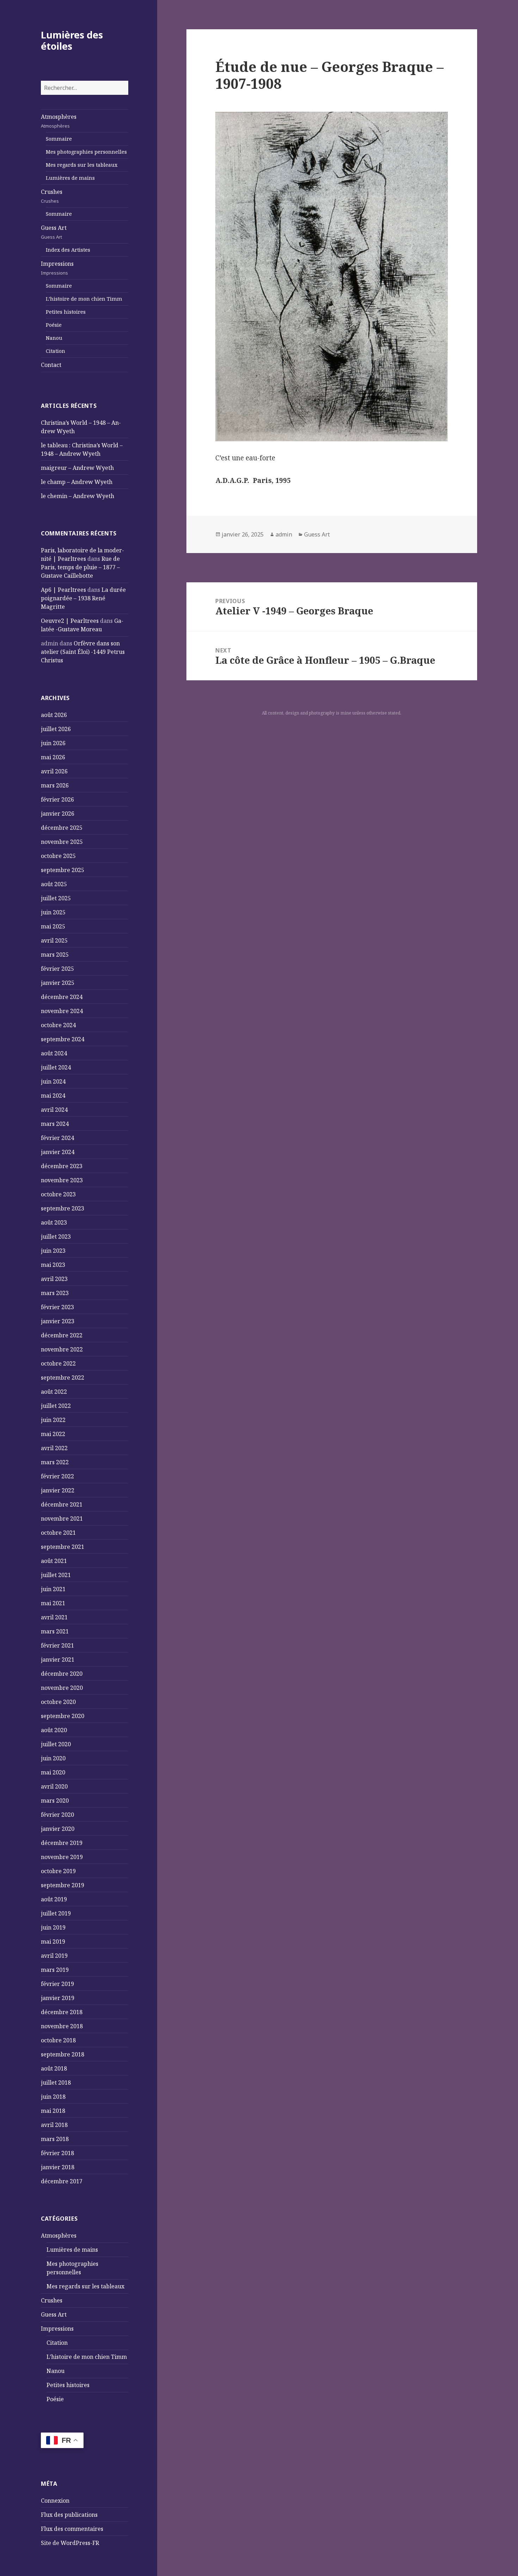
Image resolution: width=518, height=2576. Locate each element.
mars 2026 (55, 785)
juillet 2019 (56, 1913)
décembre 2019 (62, 1843)
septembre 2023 (63, 1208)
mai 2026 (53, 757)
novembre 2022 (62, 1349)
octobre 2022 (58, 1363)
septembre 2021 (63, 1547)
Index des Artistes (68, 250)
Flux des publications (69, 2515)
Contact (51, 365)
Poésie (54, 325)
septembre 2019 (63, 1885)
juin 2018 (53, 2097)
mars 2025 (55, 955)
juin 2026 (53, 743)
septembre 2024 (63, 1039)
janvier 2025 (58, 983)
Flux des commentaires (72, 2529)
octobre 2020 (58, 1702)
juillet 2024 (56, 1067)
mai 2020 (53, 1772)
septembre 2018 (63, 2054)
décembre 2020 (62, 1674)
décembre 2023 (62, 1166)
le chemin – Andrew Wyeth (78, 496)
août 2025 (54, 884)
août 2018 (54, 2068)
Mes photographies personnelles (86, 152)
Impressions (57, 268)
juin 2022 (53, 1420)
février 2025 (57, 969)
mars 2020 (55, 1801)
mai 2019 (53, 1942)
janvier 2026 (58, 814)
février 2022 (57, 1476)
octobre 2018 (58, 2040)
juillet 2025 (56, 898)
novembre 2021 (62, 1519)
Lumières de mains (70, 178)
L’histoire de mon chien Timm (84, 299)
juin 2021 (53, 1589)
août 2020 (54, 1730)
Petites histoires (66, 312)
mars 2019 (55, 1970)
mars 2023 (55, 1293)
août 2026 (54, 715)
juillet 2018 (56, 2083)
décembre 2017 (62, 2181)
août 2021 (54, 1561)
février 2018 (57, 2153)
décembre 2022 (62, 1335)
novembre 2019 (62, 1857)
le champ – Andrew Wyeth (77, 482)
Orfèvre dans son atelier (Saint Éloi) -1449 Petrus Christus (83, 652)
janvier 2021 (58, 1660)
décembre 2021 (62, 1504)
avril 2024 (54, 1110)
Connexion (55, 2501)
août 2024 (54, 1053)
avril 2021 (54, 1617)
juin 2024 (53, 1081)
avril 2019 (54, 1956)
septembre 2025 (63, 870)
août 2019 (54, 1899)
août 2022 (54, 1392)
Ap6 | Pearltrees (63, 590)
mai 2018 (53, 2111)
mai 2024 (53, 1096)
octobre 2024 (58, 1025)
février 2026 (57, 799)
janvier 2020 (58, 1829)
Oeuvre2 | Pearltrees (70, 621)
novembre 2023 (62, 1180)
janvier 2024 (58, 1152)
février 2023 (57, 1307)
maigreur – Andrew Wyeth (77, 468)
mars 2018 (55, 2139)
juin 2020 (53, 1758)
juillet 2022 (56, 1406)
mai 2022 (53, 1434)
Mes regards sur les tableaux (82, 165)
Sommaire (59, 139)
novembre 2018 (62, 2026)
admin (284, 534)
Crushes (52, 196)
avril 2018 (54, 2125)
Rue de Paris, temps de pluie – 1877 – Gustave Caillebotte (80, 567)
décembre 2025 (62, 828)
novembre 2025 (62, 842)
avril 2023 (54, 1279)
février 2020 (57, 1815)
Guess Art (54, 232)
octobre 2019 (58, 1871)
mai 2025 (53, 926)
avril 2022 (54, 1448)
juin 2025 (53, 912)
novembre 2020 (62, 1688)
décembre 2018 (62, 2012)
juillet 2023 (56, 1237)
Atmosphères (59, 121)
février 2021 (57, 1645)
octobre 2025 (58, 856)
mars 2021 (55, 1631)
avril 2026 (54, 771)
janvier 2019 (58, 1998)
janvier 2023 (58, 1321)
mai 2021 (53, 1603)
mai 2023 (53, 1265)
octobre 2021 (58, 1533)
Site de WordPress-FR (70, 2543)
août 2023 (54, 1222)
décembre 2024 (62, 997)
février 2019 (57, 1984)
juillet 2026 (56, 729)
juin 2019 (53, 1927)
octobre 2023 (58, 1194)
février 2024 (57, 1138)
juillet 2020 (56, 1744)
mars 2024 (55, 1124)
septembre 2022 (63, 1378)
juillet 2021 (56, 1575)
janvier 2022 (58, 1490)
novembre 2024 (62, 1011)
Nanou (54, 338)
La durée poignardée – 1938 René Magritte (83, 598)
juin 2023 (53, 1251)
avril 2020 (54, 1786)
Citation (56, 351)
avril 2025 (54, 940)
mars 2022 (55, 1462)
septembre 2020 (63, 1716)
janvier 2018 (58, 2167)
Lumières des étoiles (72, 40)
